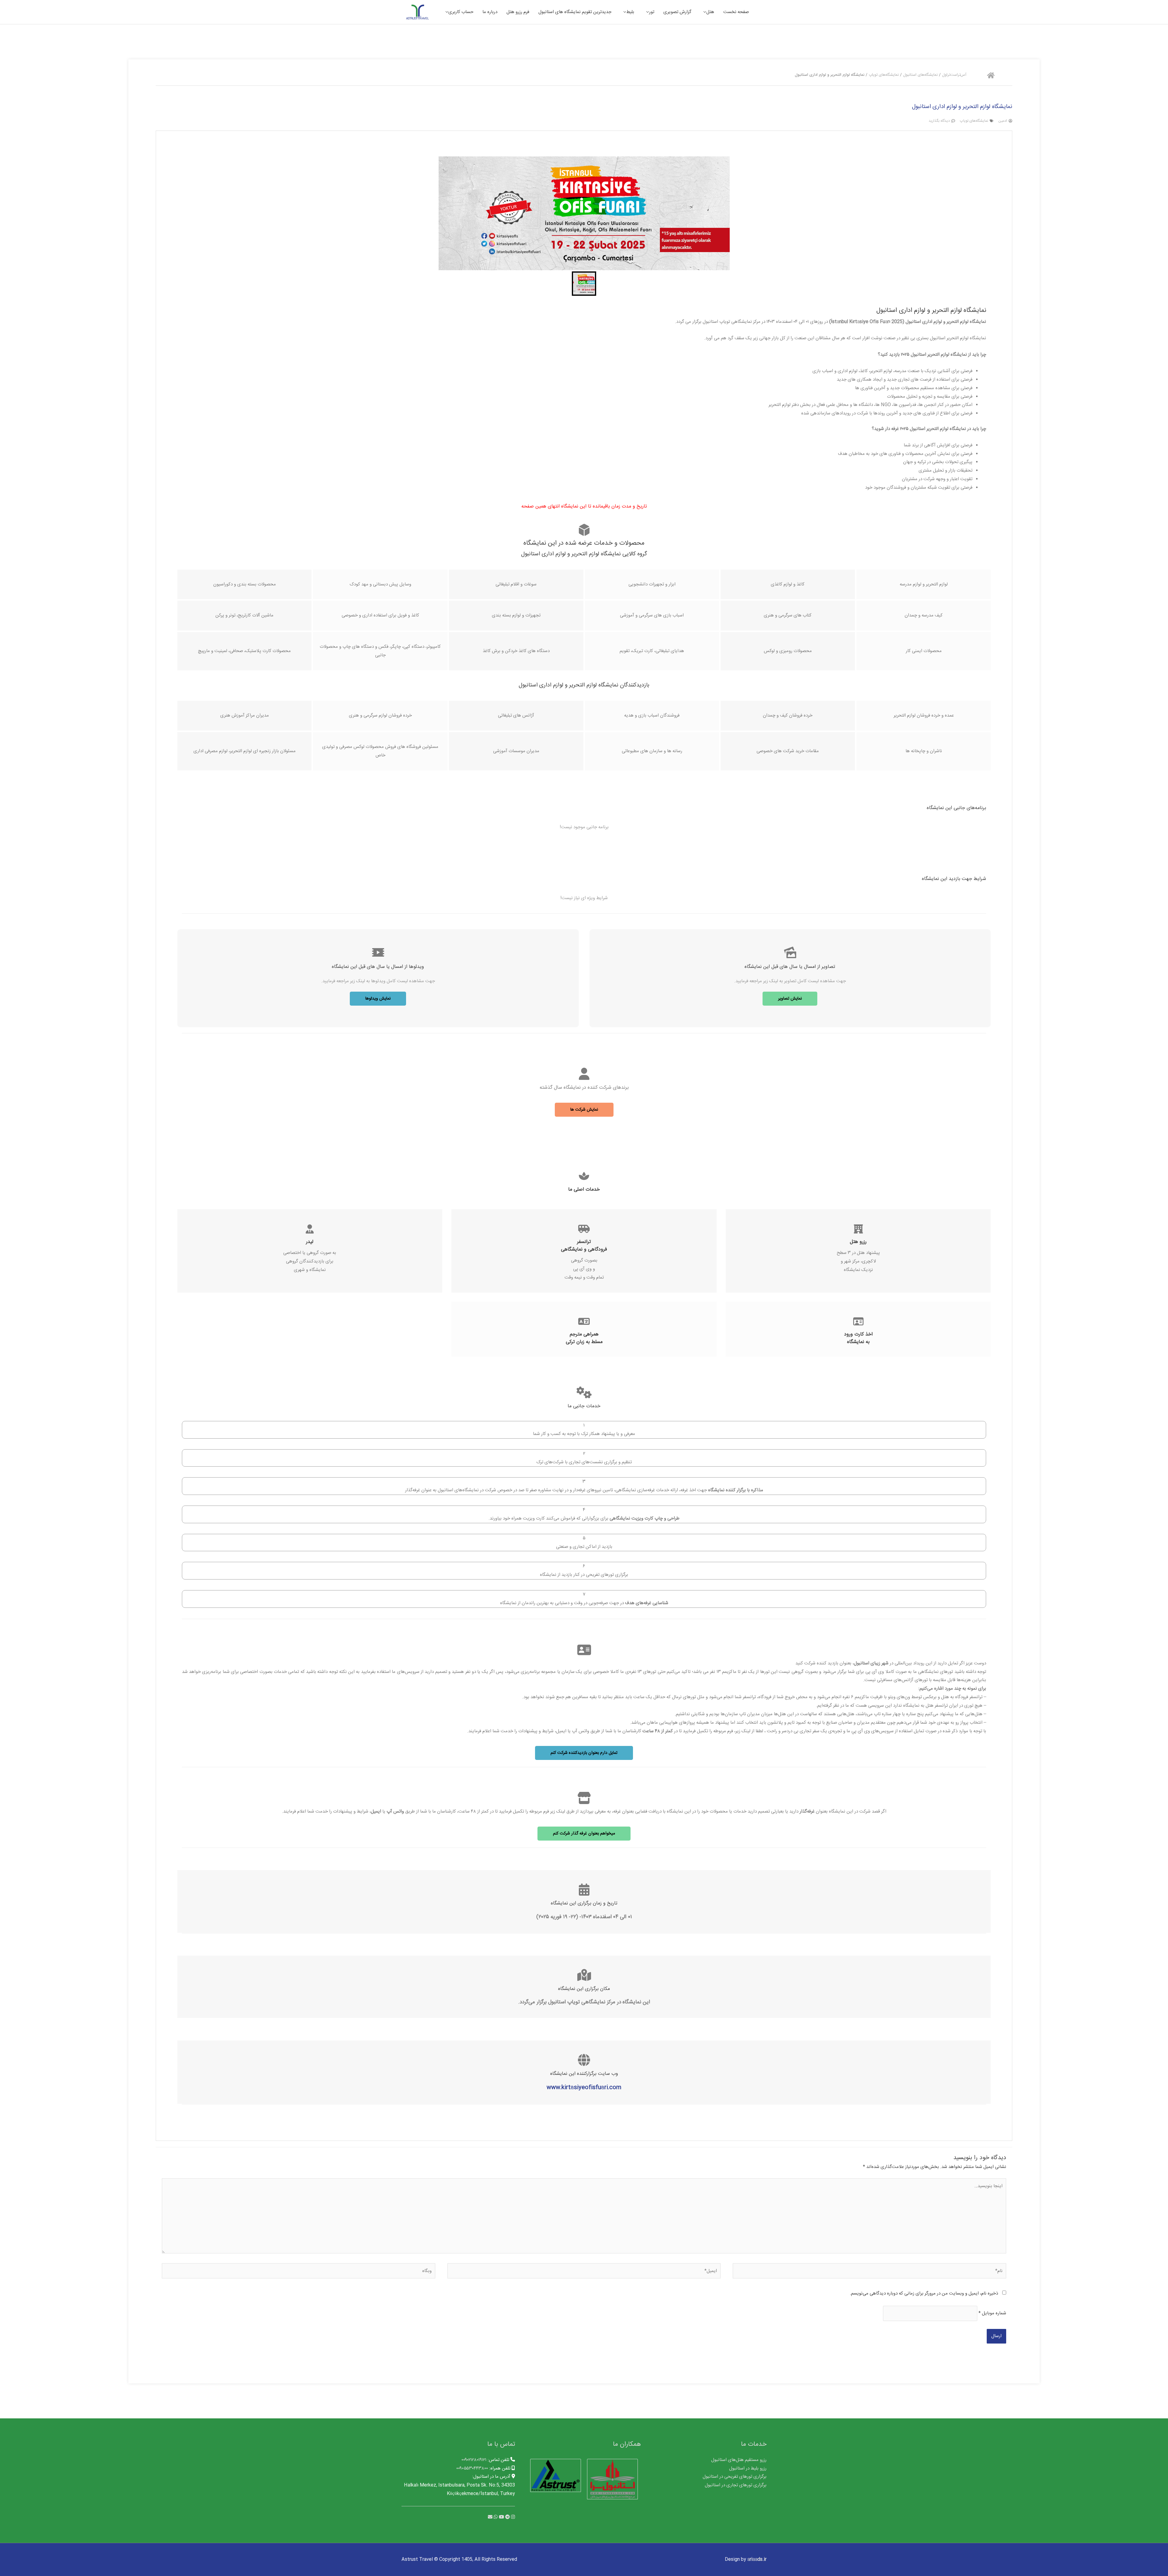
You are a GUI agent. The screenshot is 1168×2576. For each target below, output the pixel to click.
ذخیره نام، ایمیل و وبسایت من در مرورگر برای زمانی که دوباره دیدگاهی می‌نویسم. (924, 2293)
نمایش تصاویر (790, 999)
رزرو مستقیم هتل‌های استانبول (739, 2460)
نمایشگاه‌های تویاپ (884, 75)
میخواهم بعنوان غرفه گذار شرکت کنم (584, 1834)
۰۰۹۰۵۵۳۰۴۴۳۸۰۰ (472, 2468)
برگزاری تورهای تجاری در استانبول (736, 2485)
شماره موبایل (992, 2313)
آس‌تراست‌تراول (954, 75)
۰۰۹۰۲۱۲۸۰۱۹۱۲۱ (474, 2460)
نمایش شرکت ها (584, 1110)
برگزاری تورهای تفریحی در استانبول (735, 2477)
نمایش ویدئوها (378, 999)
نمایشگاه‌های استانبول (920, 75)
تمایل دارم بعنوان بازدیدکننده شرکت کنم (584, 1753)
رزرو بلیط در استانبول (748, 2468)
